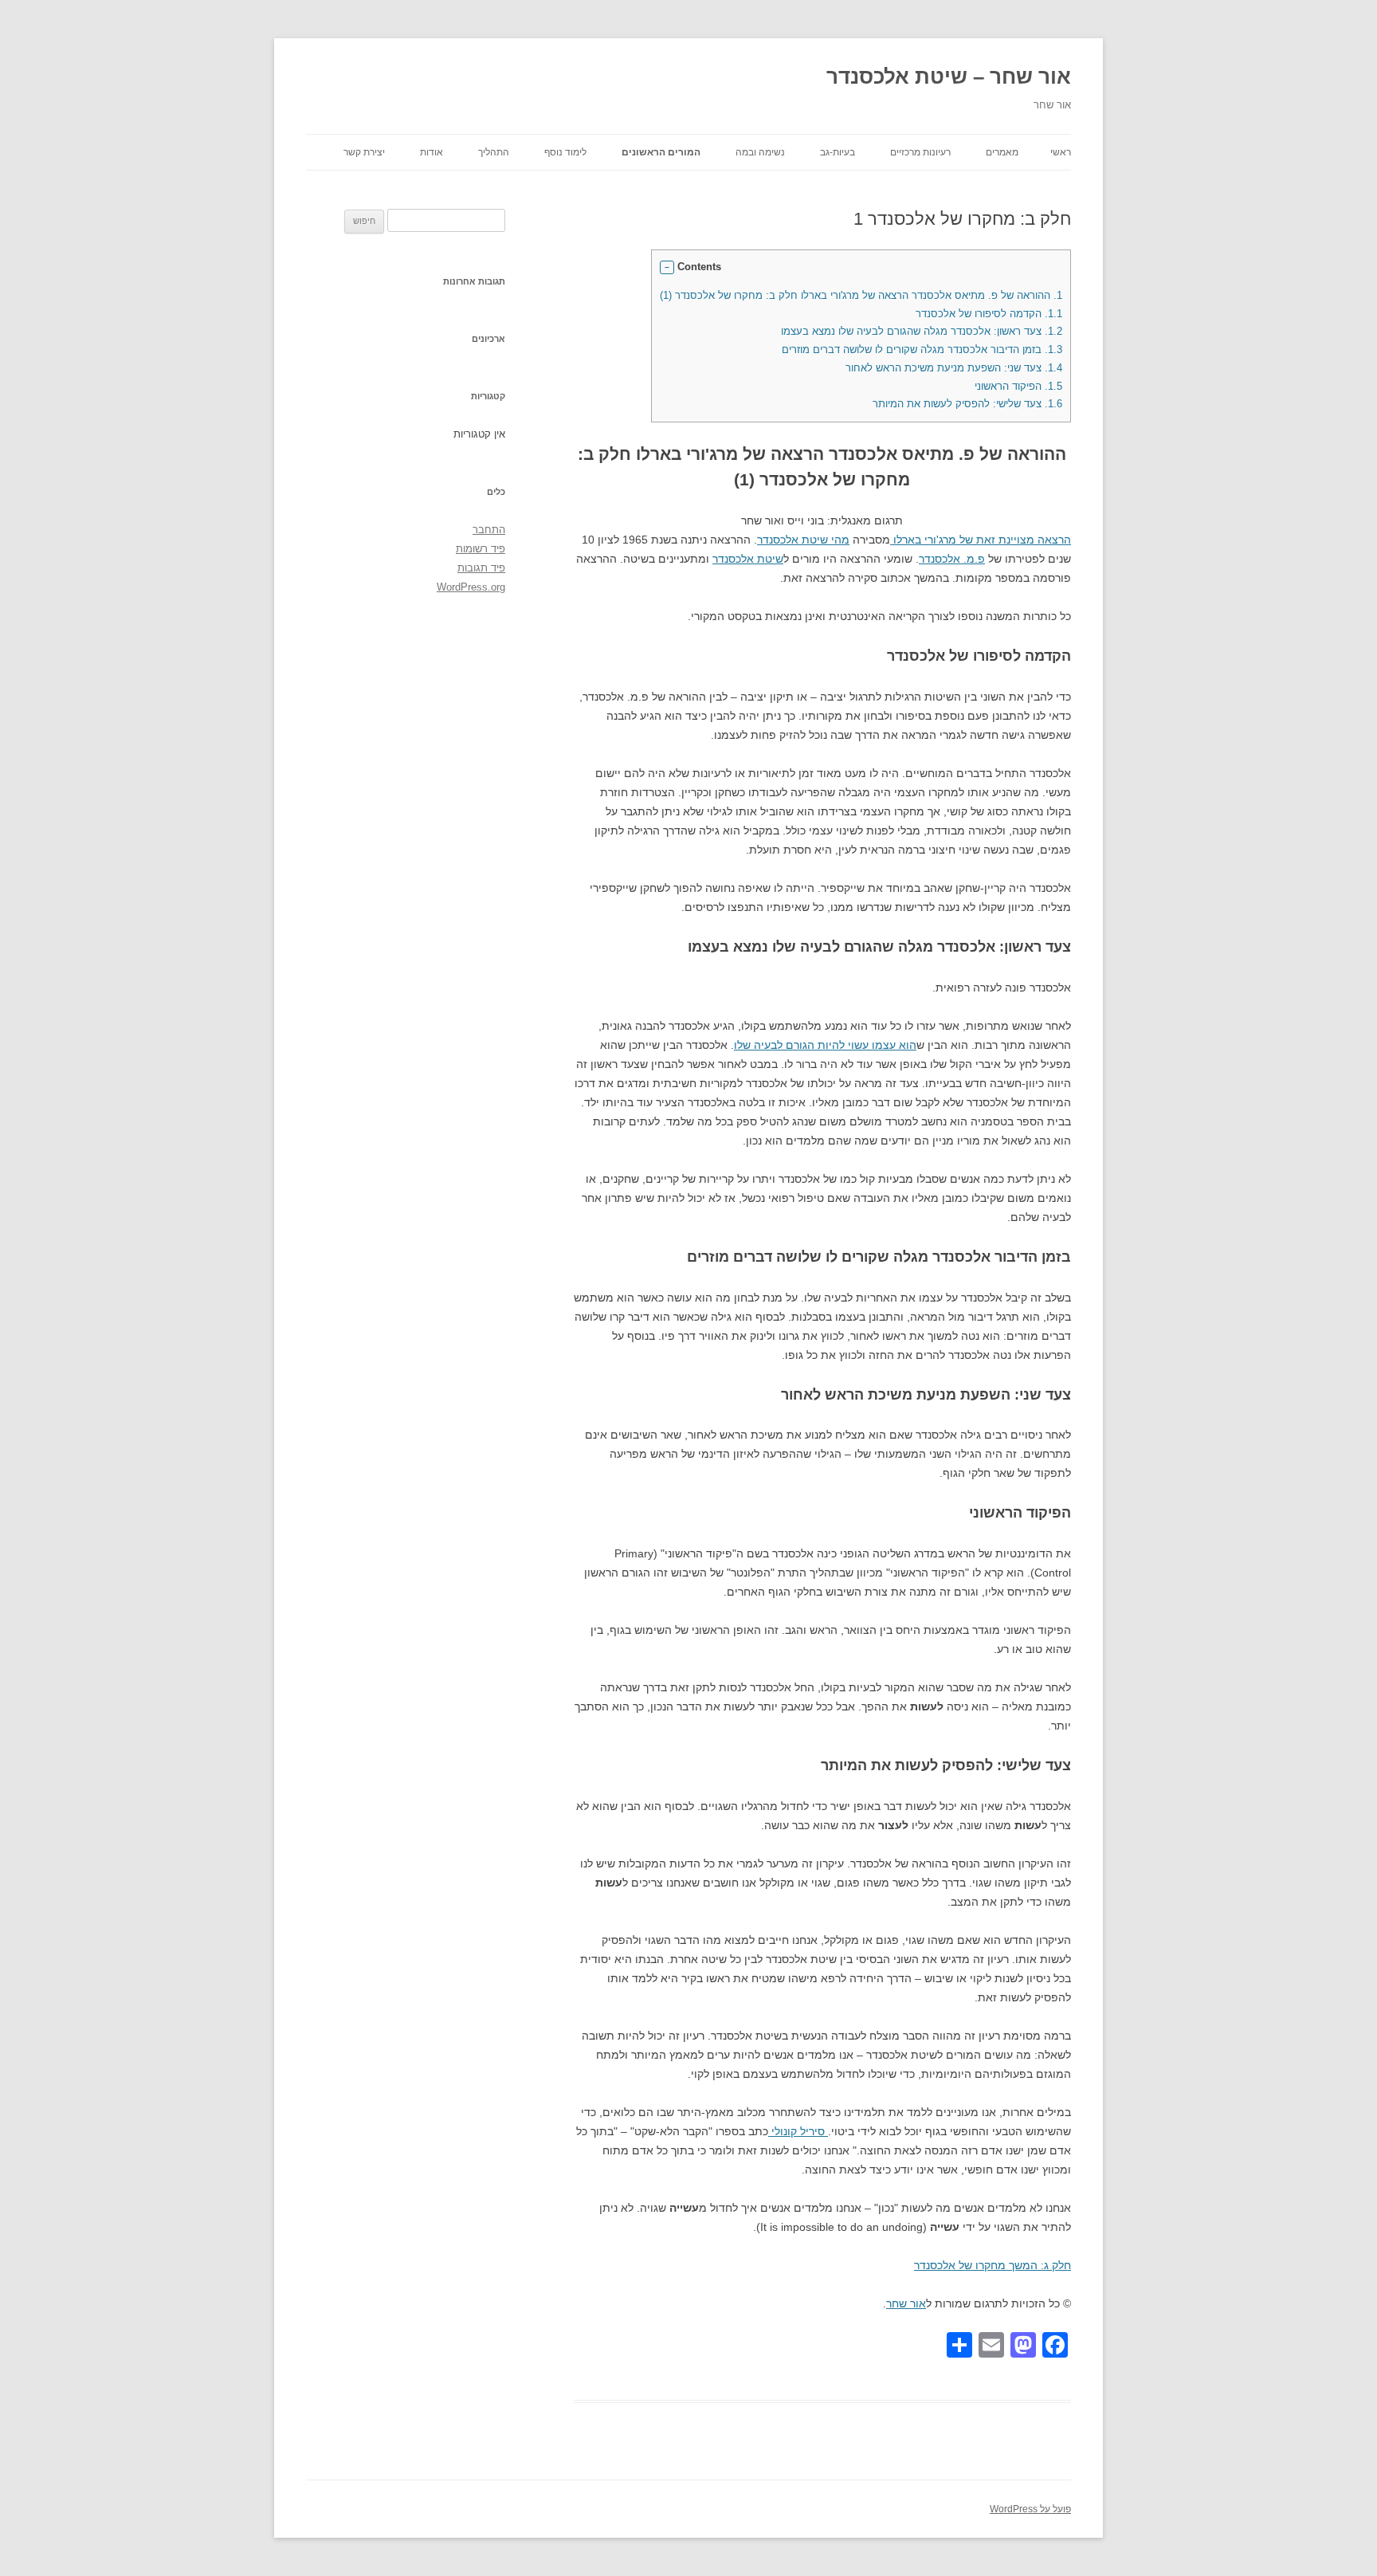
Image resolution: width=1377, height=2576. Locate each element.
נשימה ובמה (760, 152)
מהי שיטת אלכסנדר (803, 540)
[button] (667, 268)
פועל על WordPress (1030, 2509)
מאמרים (1002, 152)
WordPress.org (471, 587)
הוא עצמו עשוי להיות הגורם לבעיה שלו (825, 1045)
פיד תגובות (481, 568)
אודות (432, 152)
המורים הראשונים (661, 152)
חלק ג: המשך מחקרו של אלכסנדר (993, 2265)
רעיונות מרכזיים (920, 152)
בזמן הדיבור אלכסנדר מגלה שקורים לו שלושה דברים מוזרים (922, 349)
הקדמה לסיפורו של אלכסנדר (989, 314)
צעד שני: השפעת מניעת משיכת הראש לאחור (954, 368)
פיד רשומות (481, 549)
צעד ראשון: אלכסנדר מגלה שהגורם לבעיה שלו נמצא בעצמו (922, 331)
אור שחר (906, 2303)
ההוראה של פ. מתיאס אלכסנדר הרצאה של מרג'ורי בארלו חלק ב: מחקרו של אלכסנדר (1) (861, 295)
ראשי (1061, 152)
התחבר (489, 530)
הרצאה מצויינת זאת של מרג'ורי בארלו (981, 540)
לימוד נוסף (565, 152)
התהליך (494, 152)
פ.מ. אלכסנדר (952, 559)
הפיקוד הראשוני (1018, 386)
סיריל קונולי (798, 2131)
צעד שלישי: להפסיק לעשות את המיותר (967, 404)
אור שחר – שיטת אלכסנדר (949, 77)
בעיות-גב (838, 152)
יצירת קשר (364, 152)
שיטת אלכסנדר (748, 559)
